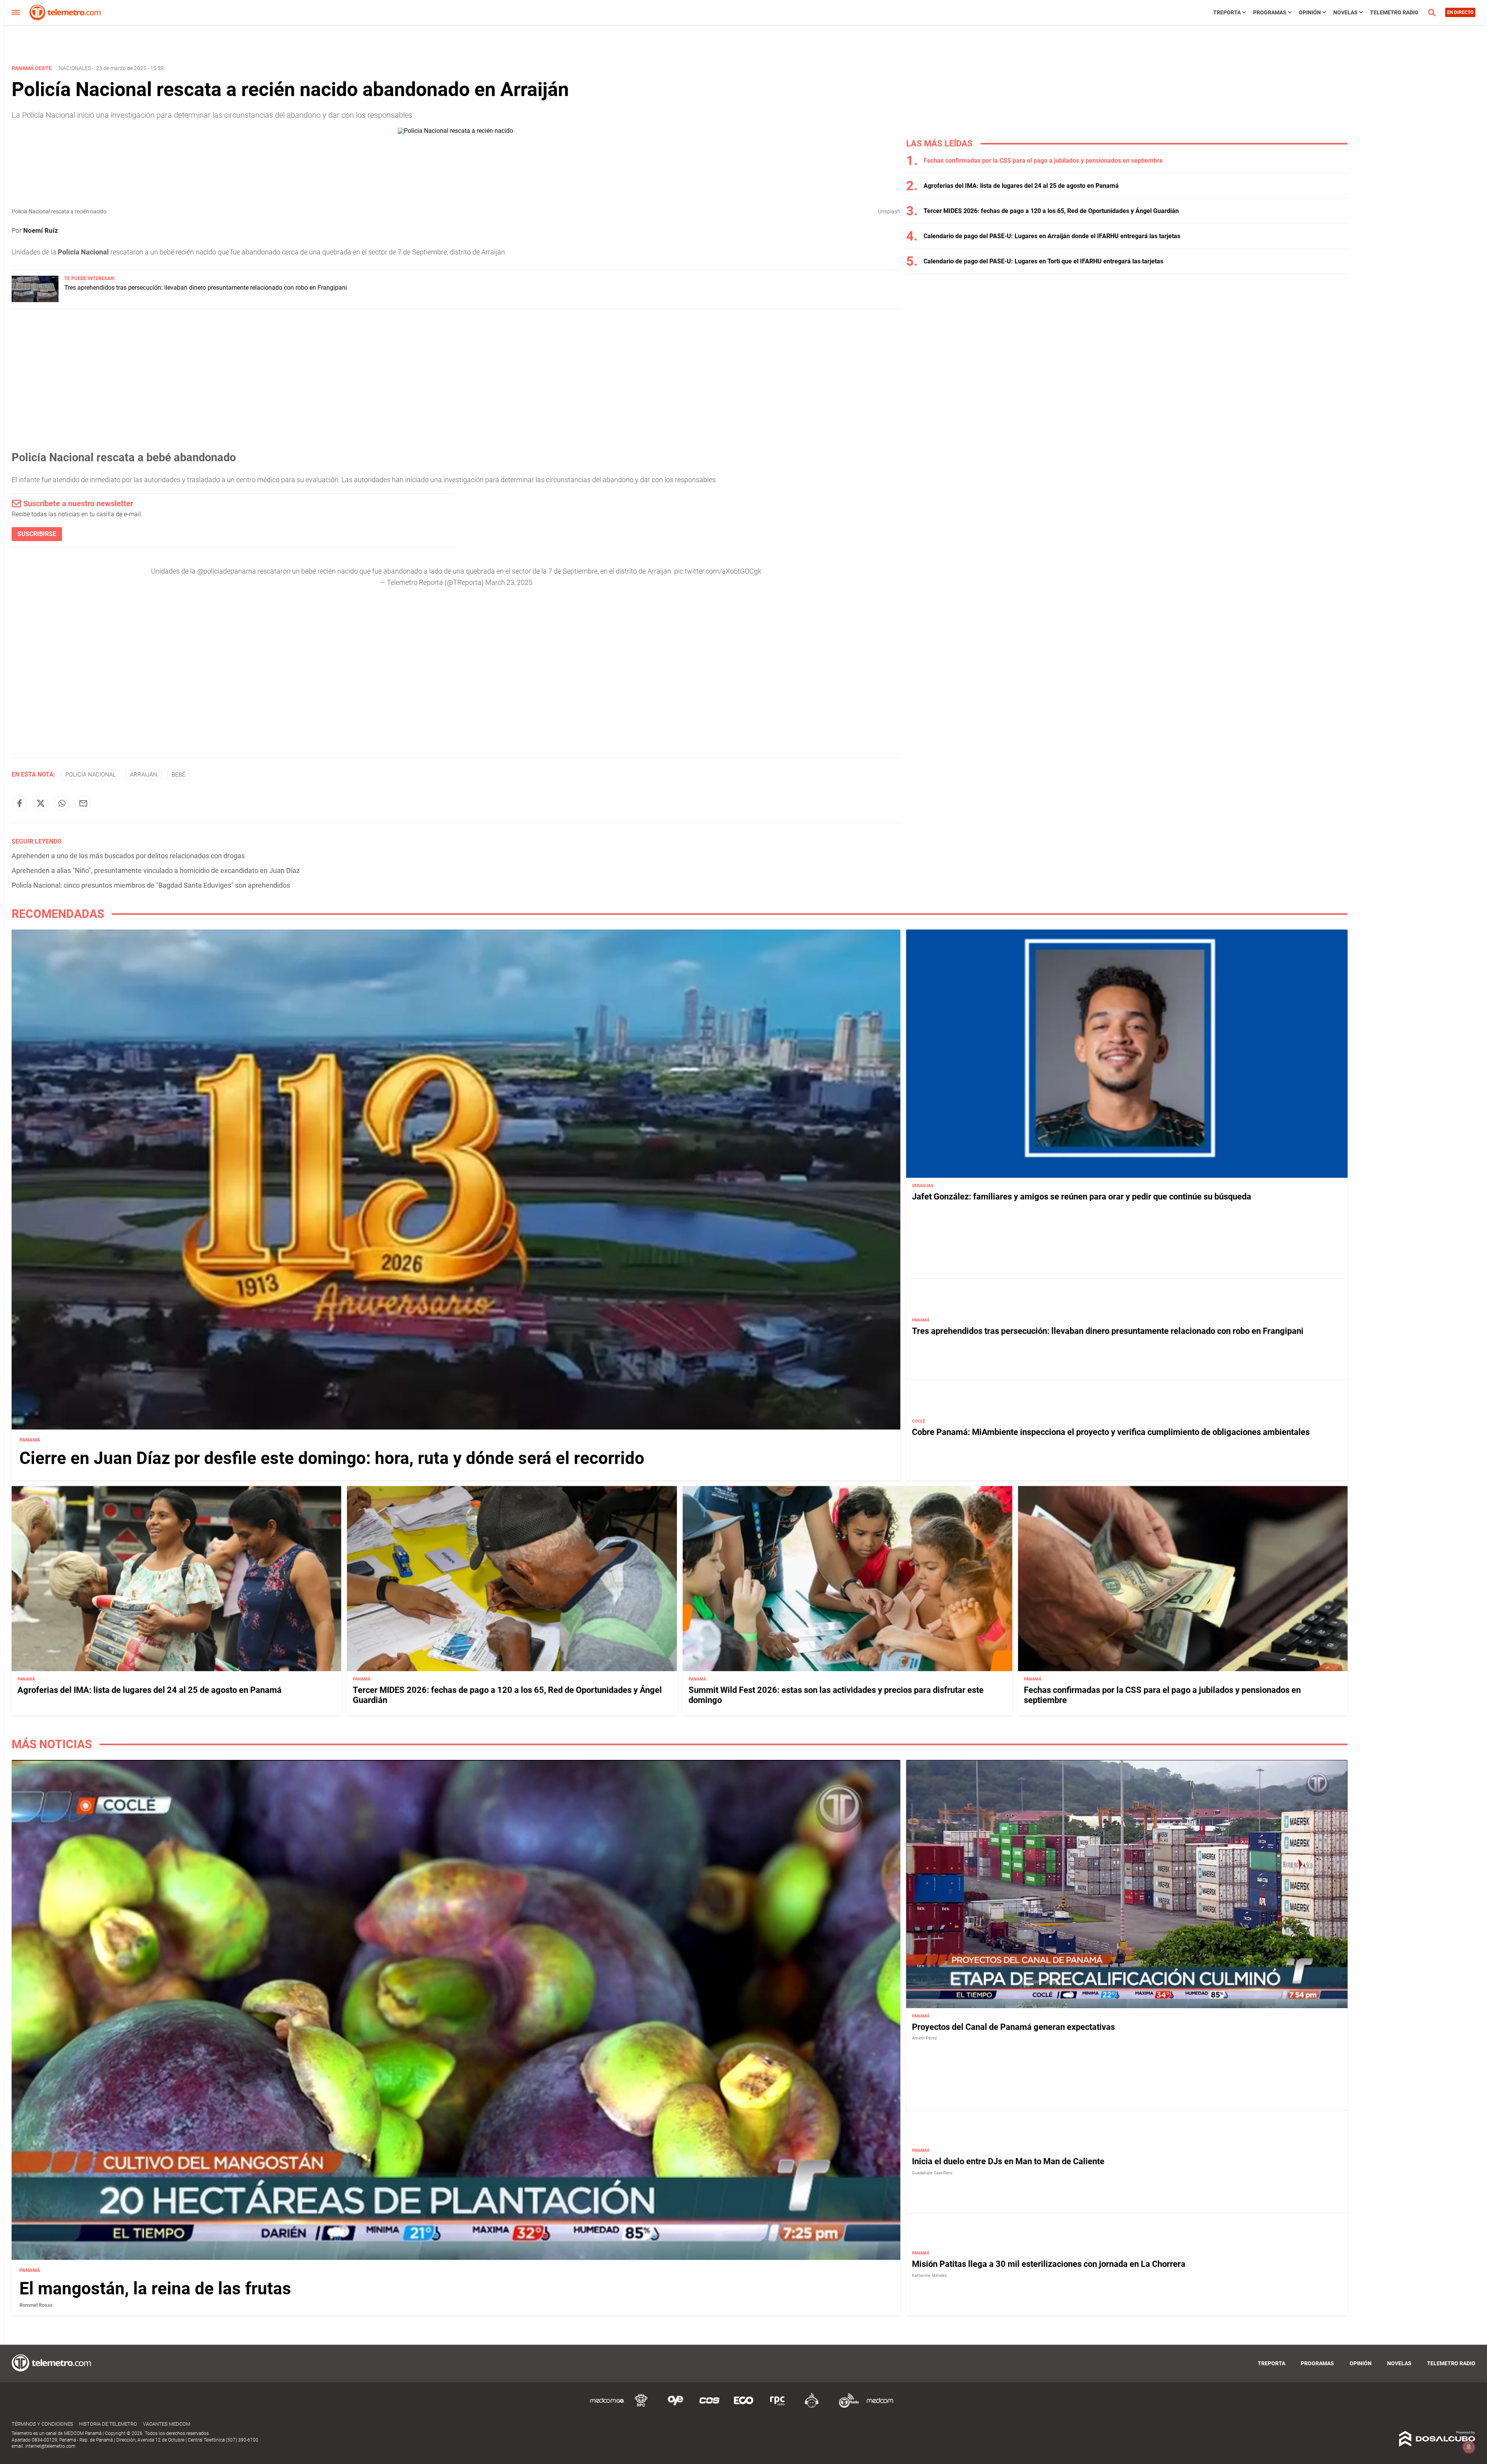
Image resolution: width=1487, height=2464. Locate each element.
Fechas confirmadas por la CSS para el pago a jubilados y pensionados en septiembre (1043, 161)
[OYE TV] (675, 2406)
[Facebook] (19, 803)
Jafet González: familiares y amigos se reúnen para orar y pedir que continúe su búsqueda (1082, 1197)
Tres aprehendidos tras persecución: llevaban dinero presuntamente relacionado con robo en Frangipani (206, 288)
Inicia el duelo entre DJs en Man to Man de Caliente (1008, 2162)
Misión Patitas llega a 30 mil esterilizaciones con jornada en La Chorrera (1049, 2264)
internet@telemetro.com (50, 2446)
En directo (1460, 12)
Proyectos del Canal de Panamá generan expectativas (1013, 2027)
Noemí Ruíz (41, 230)
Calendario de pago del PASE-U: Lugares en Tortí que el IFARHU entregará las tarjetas (1043, 261)
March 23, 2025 (509, 582)
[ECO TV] (743, 2406)
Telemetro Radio (1394, 12)
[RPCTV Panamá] (641, 2406)
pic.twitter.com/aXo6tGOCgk (718, 571)
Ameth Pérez (924, 2039)
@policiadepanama (227, 571)
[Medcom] (880, 2406)
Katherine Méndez (929, 2276)
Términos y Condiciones (42, 2424)
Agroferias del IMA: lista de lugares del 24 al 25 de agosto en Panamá (1021, 186)
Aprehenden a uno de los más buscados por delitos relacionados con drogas (128, 856)
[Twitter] (41, 803)
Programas (1270, 12)
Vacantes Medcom (167, 2424)
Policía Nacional (91, 775)
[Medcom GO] (607, 2406)
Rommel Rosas (36, 2305)
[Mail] (83, 803)
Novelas (1345, 12)
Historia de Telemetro (108, 2424)
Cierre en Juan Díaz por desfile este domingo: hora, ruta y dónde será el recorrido (332, 1458)
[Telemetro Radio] (846, 2406)
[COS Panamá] (709, 2406)
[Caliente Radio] (812, 2406)
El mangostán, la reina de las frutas (155, 2289)
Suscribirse (37, 534)
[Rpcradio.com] (778, 2406)
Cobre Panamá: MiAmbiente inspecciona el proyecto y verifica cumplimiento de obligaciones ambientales (1111, 1432)
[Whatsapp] (62, 803)
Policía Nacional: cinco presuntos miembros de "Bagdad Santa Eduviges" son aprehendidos (151, 885)
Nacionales (75, 68)
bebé (179, 775)
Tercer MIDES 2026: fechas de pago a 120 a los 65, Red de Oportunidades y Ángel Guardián (1051, 211)
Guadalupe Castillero (932, 2173)
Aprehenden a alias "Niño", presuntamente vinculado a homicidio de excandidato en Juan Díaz (156, 870)
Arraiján (144, 775)
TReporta (1227, 12)
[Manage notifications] (1469, 2447)
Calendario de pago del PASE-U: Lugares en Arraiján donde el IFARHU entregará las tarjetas (1052, 236)
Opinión (1310, 12)
